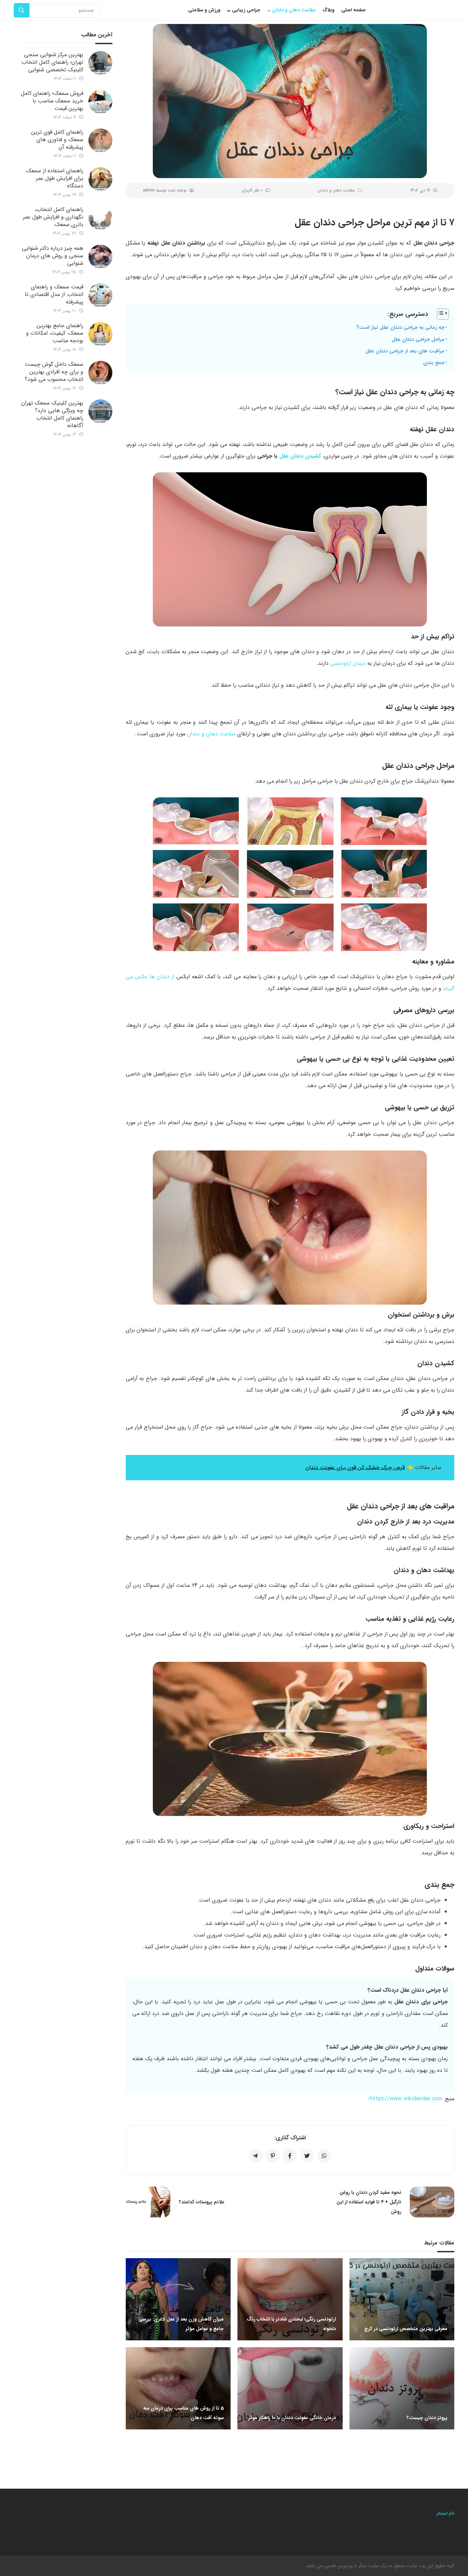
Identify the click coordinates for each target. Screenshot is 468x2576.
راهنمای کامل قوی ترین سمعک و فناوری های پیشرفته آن (57, 140)
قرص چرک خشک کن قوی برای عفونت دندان (355, 1467)
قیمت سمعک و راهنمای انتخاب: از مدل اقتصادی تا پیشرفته (54, 294)
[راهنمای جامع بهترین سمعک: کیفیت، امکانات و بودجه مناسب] (100, 334)
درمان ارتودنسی (348, 663)
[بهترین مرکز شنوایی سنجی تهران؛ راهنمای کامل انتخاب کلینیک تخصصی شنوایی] (100, 63)
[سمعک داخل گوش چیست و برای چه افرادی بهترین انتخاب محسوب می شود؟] (100, 373)
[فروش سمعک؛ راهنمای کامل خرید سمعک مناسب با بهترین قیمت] (100, 102)
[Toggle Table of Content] (439, 314)
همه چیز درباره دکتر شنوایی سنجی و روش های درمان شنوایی (53, 256)
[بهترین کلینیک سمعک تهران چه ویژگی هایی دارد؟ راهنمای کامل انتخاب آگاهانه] (100, 411)
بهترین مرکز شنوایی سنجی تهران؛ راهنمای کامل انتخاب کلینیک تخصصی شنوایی (52, 62)
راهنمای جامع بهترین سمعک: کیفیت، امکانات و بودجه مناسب (55, 333)
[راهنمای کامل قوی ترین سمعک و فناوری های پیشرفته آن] (100, 140)
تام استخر (445, 2513)
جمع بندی (434, 363)
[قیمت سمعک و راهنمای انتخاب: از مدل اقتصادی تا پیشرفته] (100, 295)
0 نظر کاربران (252, 190)
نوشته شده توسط (165, 190)
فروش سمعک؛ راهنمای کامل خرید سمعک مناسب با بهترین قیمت (52, 101)
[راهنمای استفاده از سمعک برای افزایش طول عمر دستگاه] (100, 179)
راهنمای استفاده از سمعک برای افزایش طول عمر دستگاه (55, 178)
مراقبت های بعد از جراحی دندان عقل (405, 351)
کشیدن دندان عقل (300, 456)
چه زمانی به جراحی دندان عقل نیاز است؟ (400, 327)
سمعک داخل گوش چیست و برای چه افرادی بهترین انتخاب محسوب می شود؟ (54, 372)
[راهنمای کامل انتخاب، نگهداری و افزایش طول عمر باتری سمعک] (100, 218)
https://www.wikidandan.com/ (405, 2099)
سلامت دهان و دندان (336, 190)
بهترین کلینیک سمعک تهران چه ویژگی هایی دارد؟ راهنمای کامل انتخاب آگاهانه (52, 414)
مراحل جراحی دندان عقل (418, 339)
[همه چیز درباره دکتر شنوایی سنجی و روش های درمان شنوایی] (100, 257)
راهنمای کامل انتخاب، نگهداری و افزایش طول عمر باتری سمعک (53, 217)
